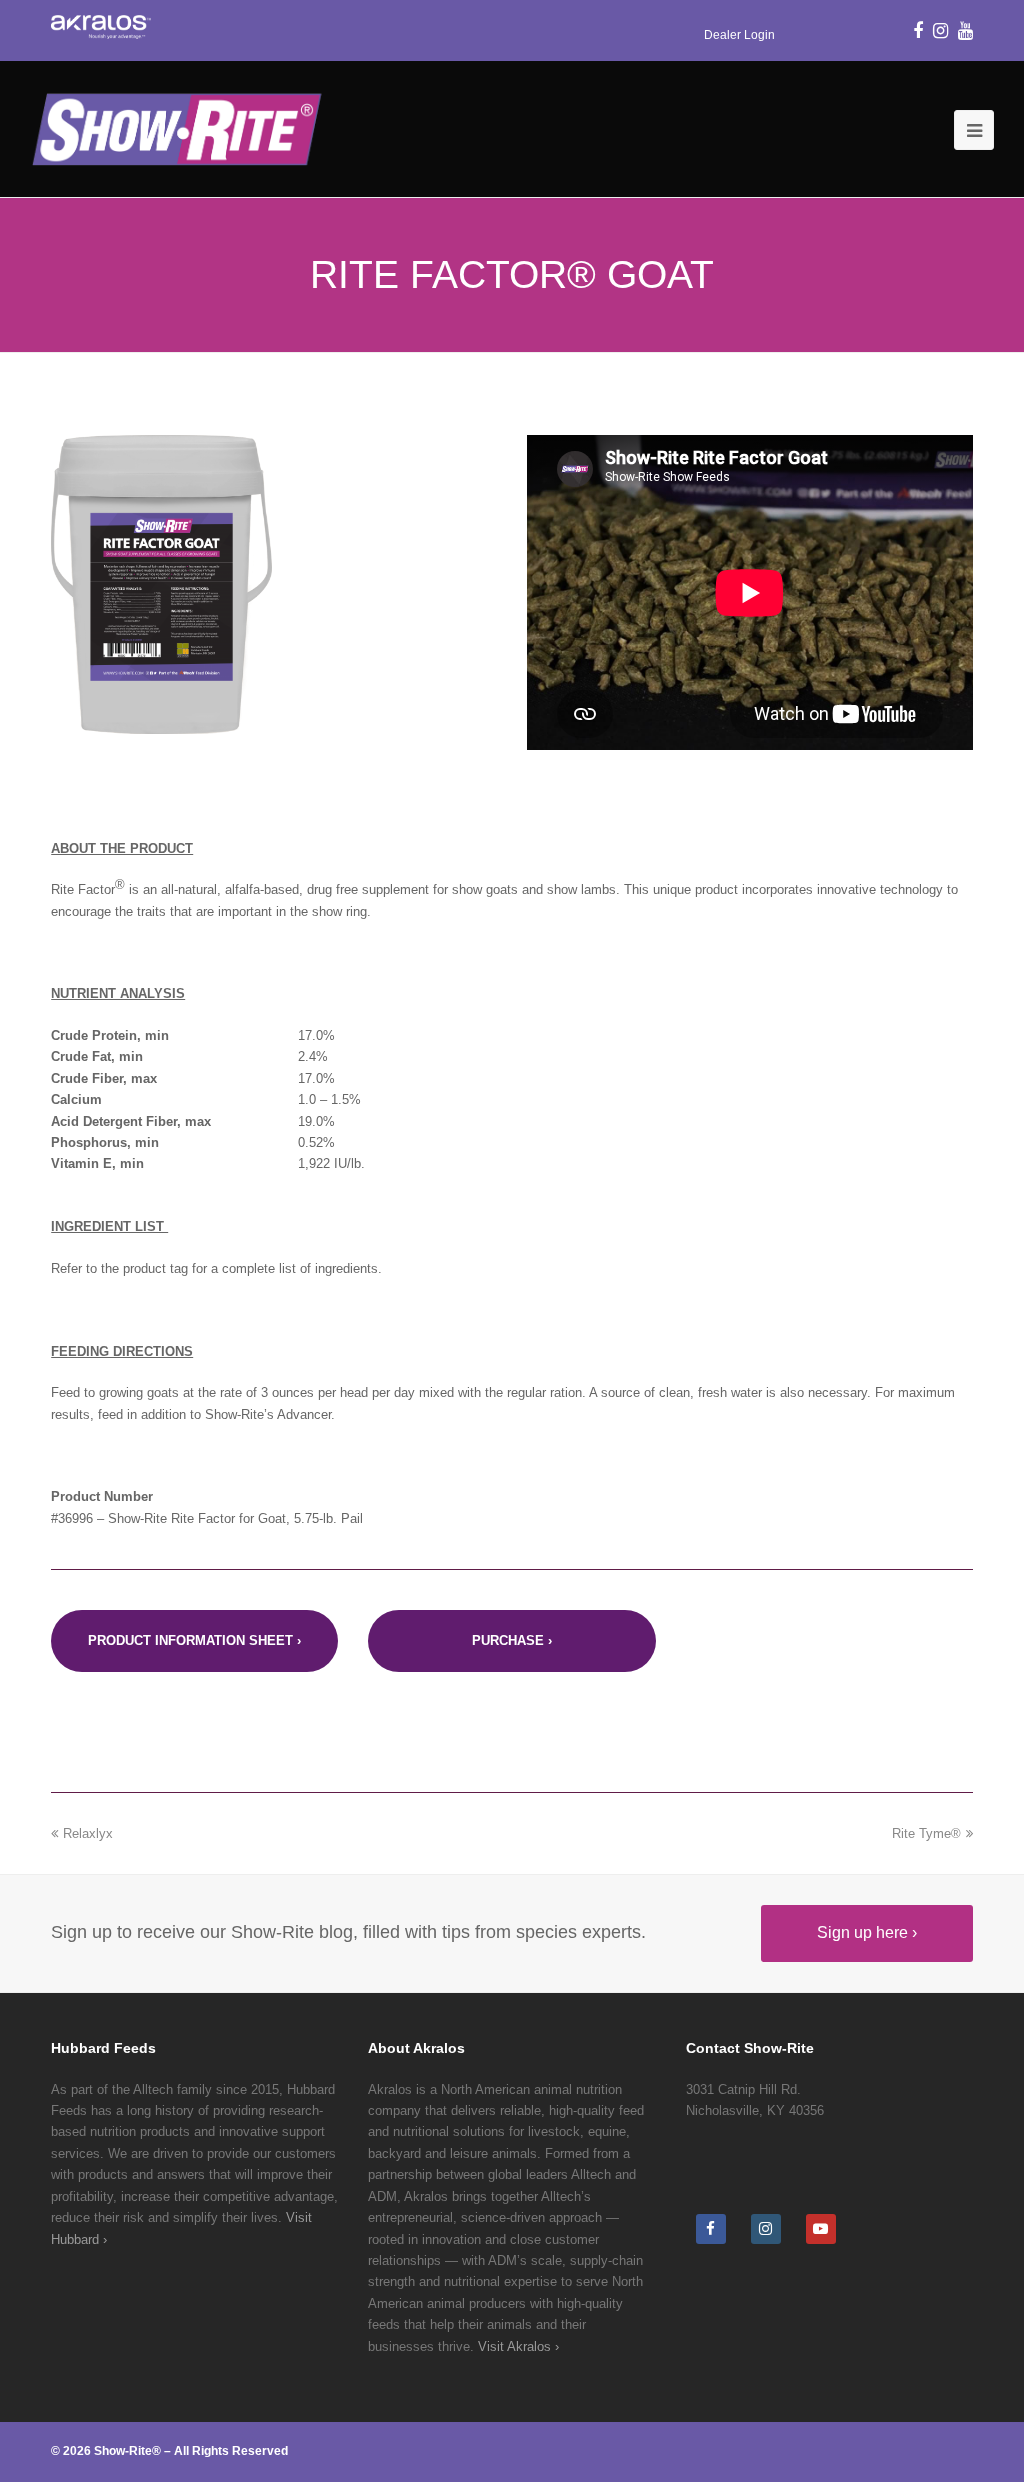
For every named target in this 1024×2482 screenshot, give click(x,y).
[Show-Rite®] (176, 128)
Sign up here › (867, 1932)
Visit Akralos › (518, 2346)
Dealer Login (739, 35)
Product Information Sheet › (194, 1640)
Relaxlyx (87, 1833)
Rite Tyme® (926, 1833)
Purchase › (512, 1640)
